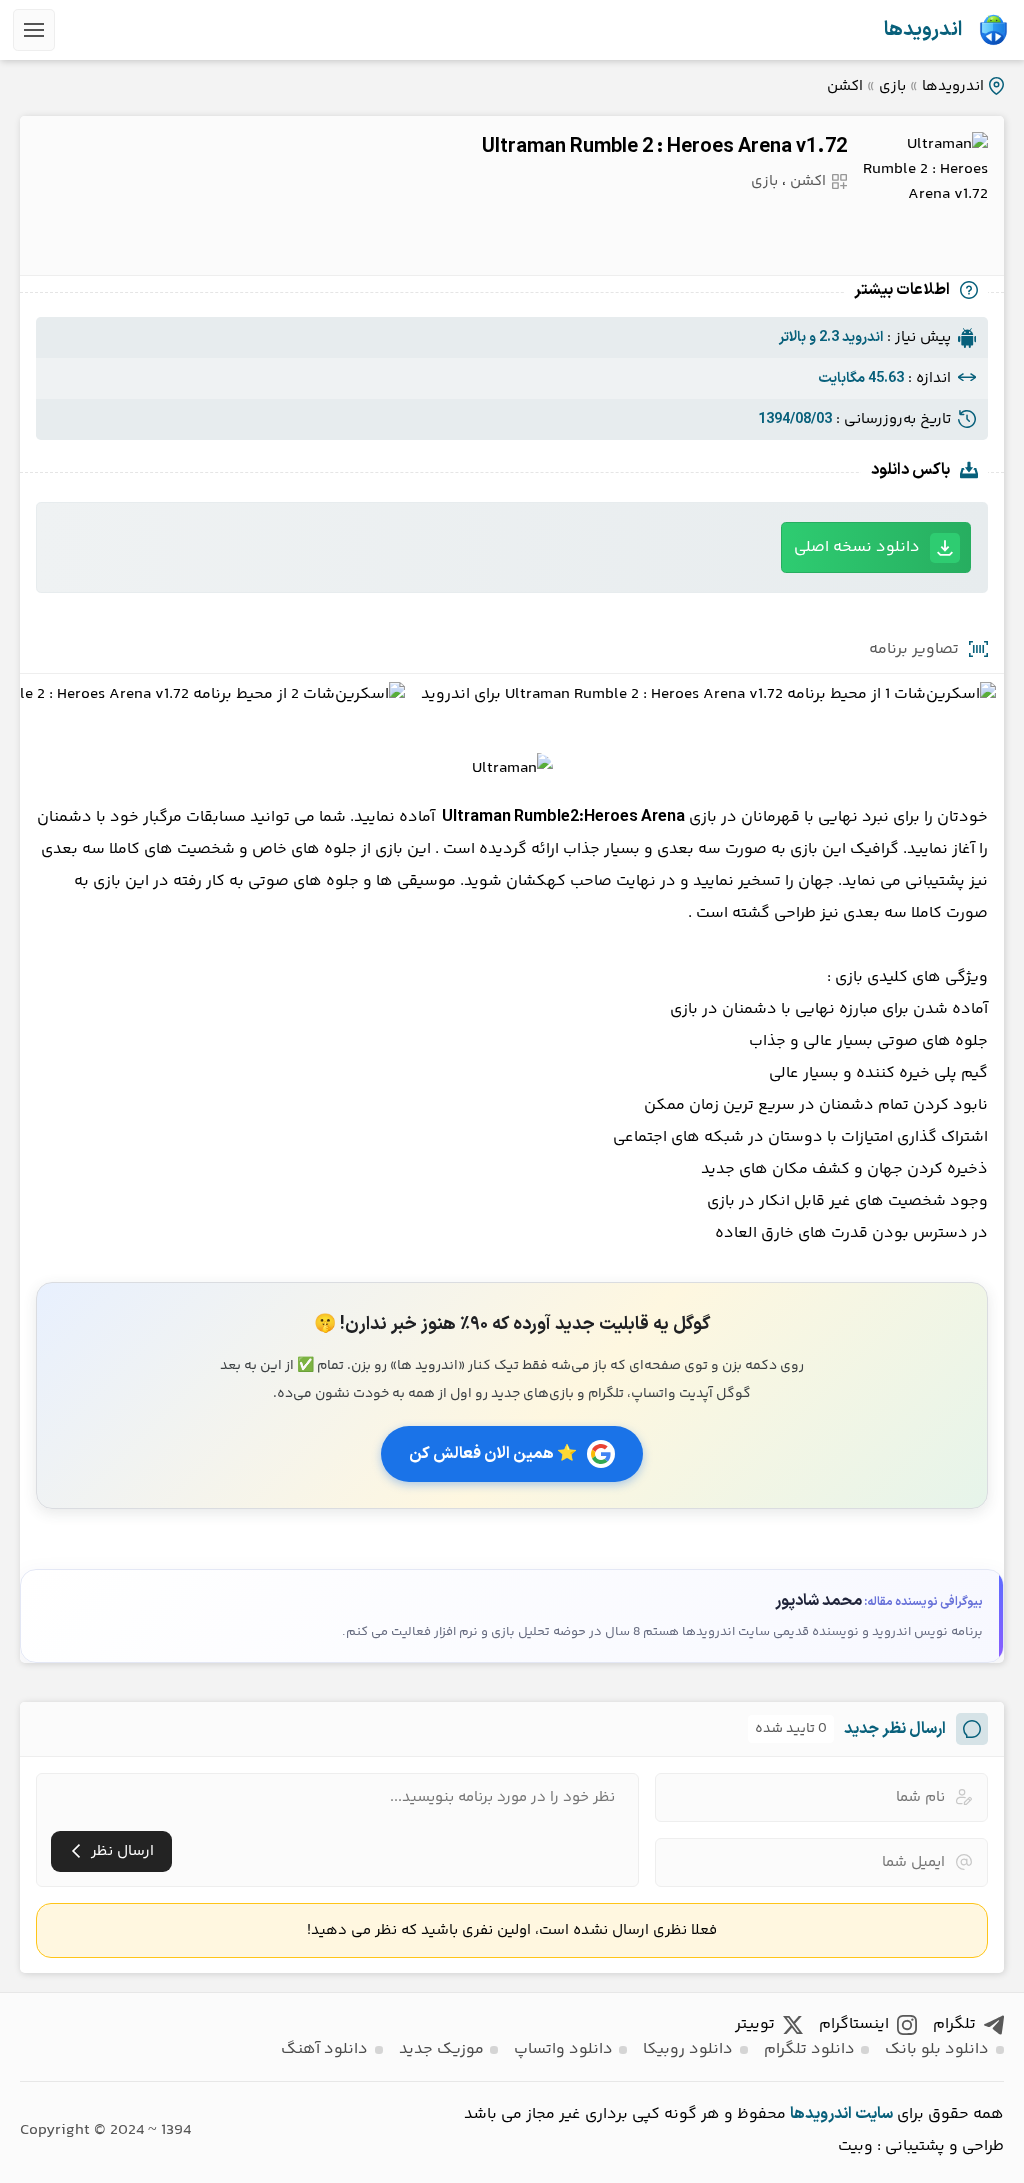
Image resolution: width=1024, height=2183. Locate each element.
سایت (874, 2114)
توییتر (755, 2024)
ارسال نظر (122, 1851)
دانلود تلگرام (809, 2049)
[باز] (34, 30)
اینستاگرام (854, 2024)
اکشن (845, 86)
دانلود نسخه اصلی (857, 547)
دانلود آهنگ (324, 2049)
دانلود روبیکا (688, 2049)
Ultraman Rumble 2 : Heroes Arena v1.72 (664, 147)
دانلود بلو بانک (937, 2049)
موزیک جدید (441, 2049)
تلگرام (954, 2024)
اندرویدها (923, 30)
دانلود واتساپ (563, 2049)
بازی (892, 86)
